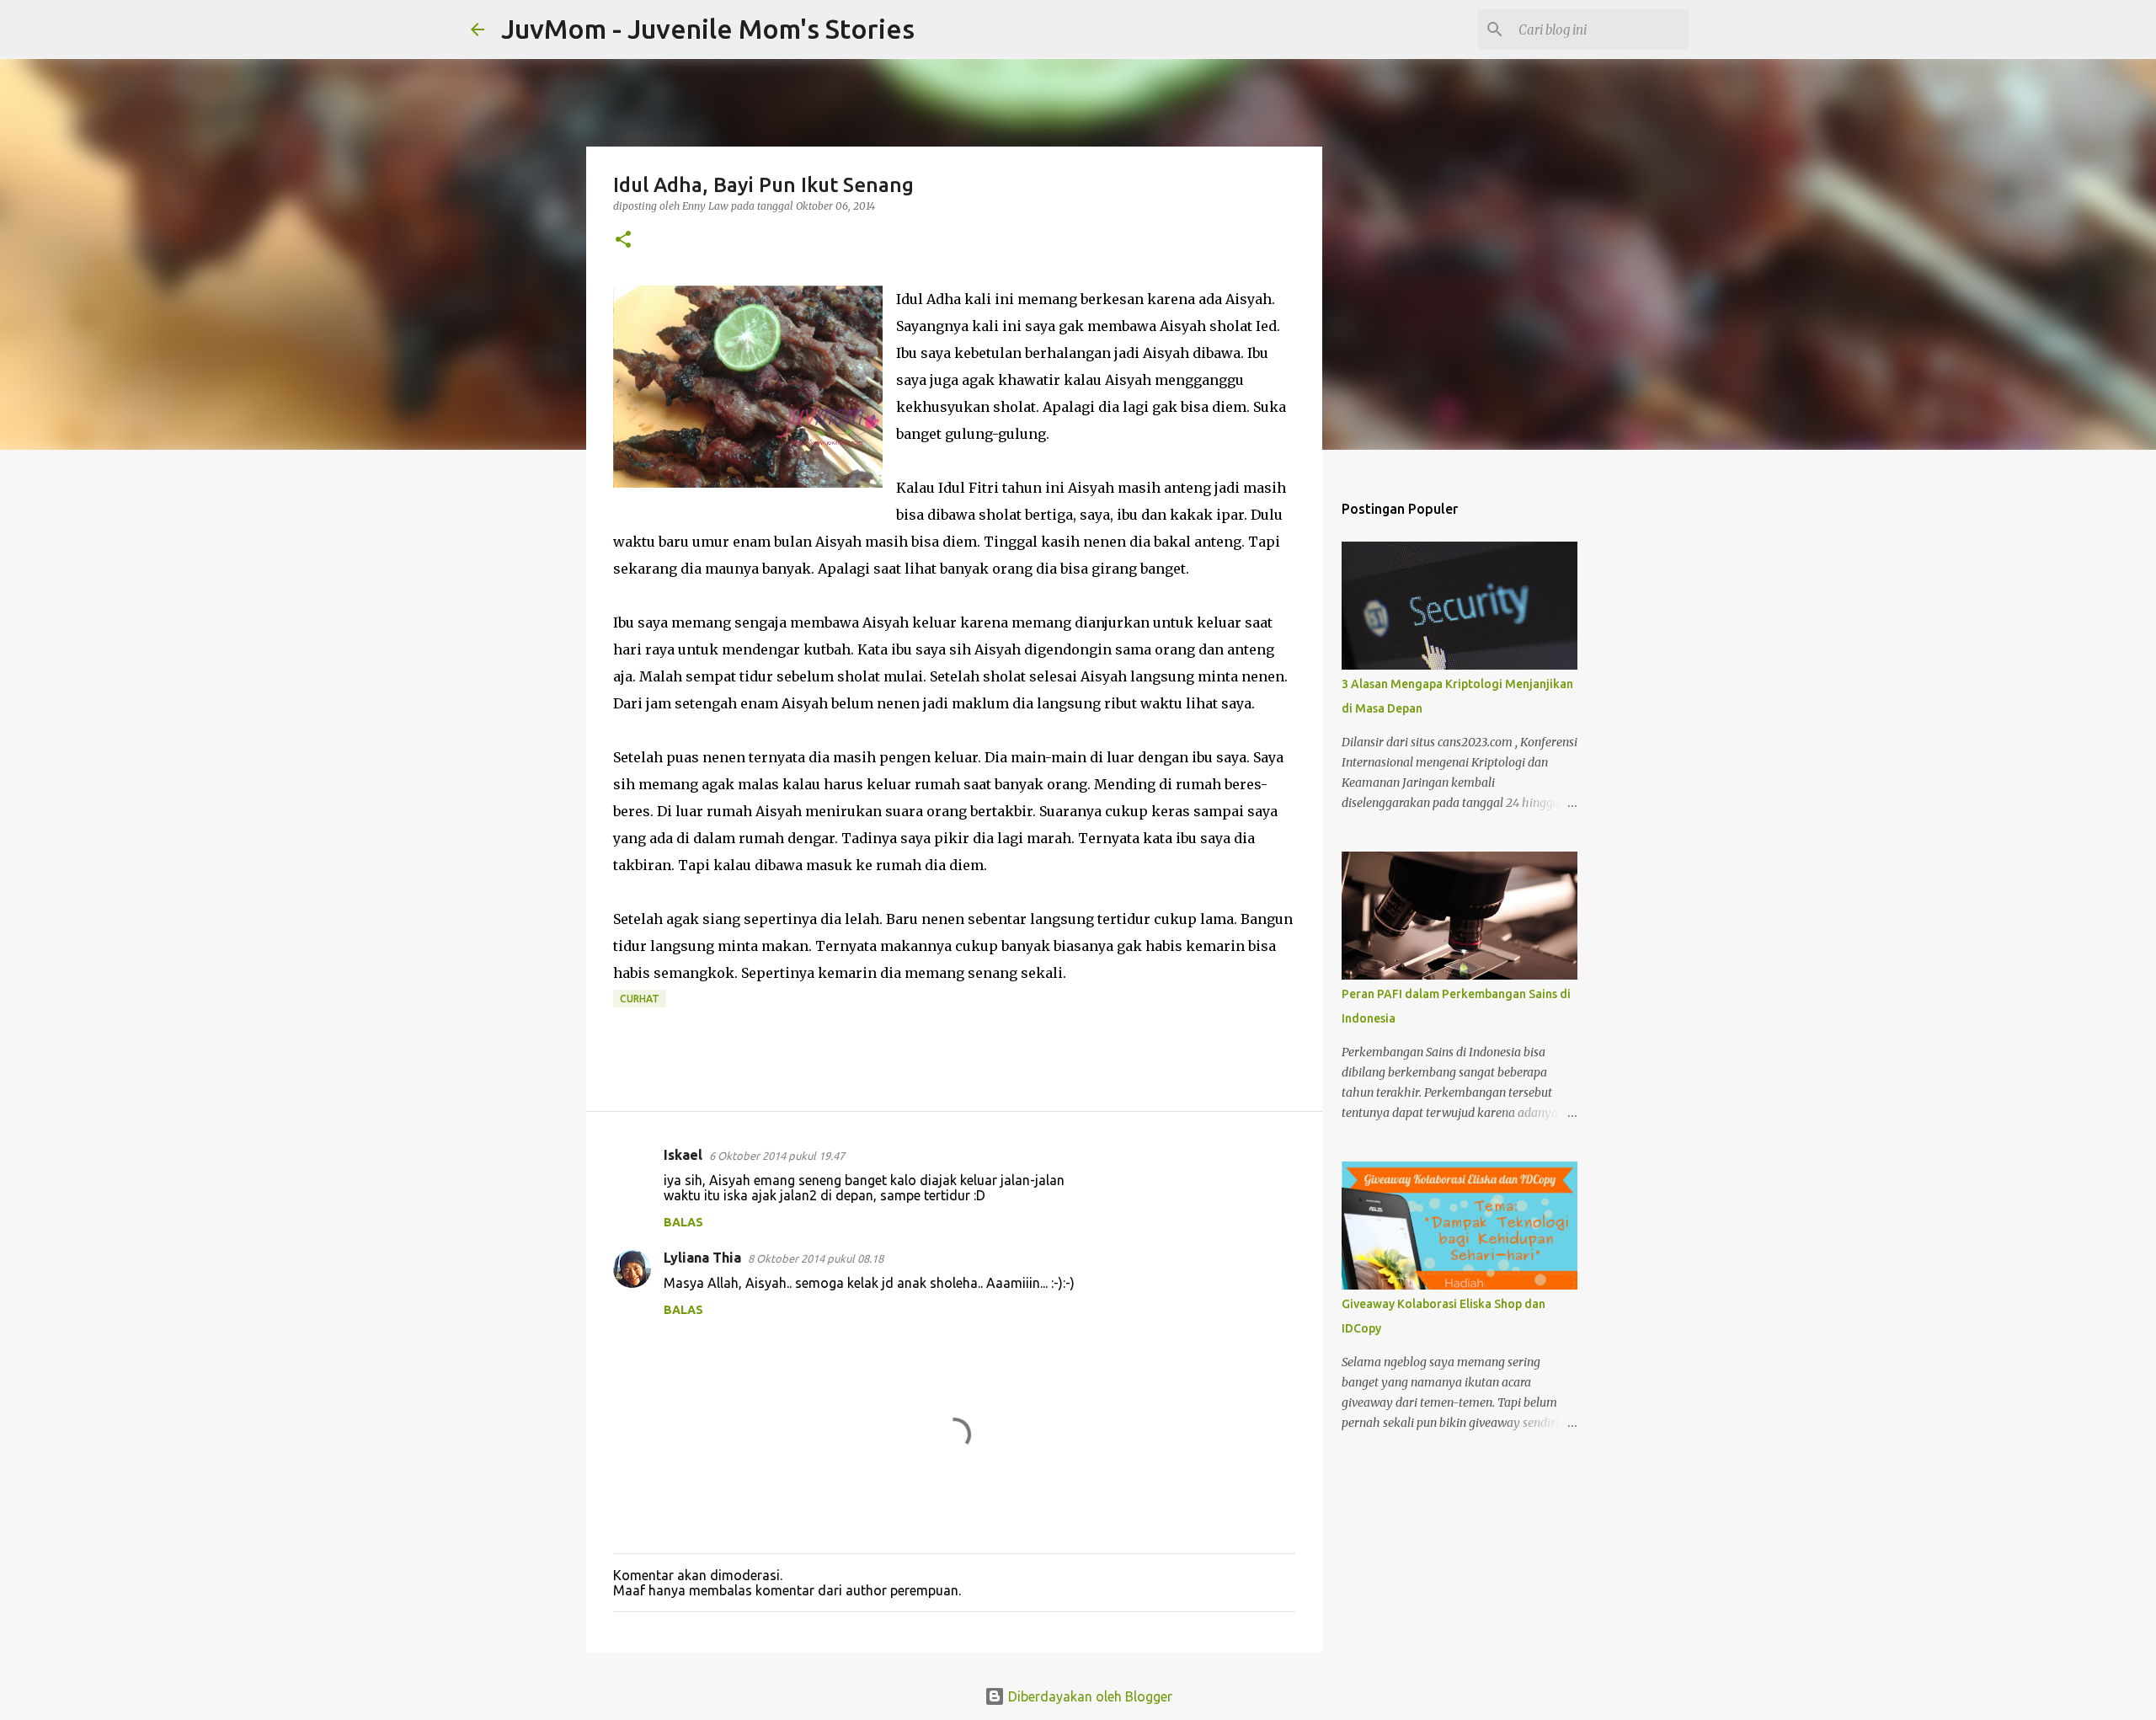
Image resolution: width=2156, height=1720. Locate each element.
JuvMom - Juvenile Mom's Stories (708, 29)
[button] (623, 240)
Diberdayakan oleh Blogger (1089, 1696)
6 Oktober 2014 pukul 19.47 (777, 1156)
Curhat (640, 999)
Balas (683, 1222)
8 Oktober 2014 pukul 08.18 (816, 1258)
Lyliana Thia (702, 1258)
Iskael (683, 1155)
